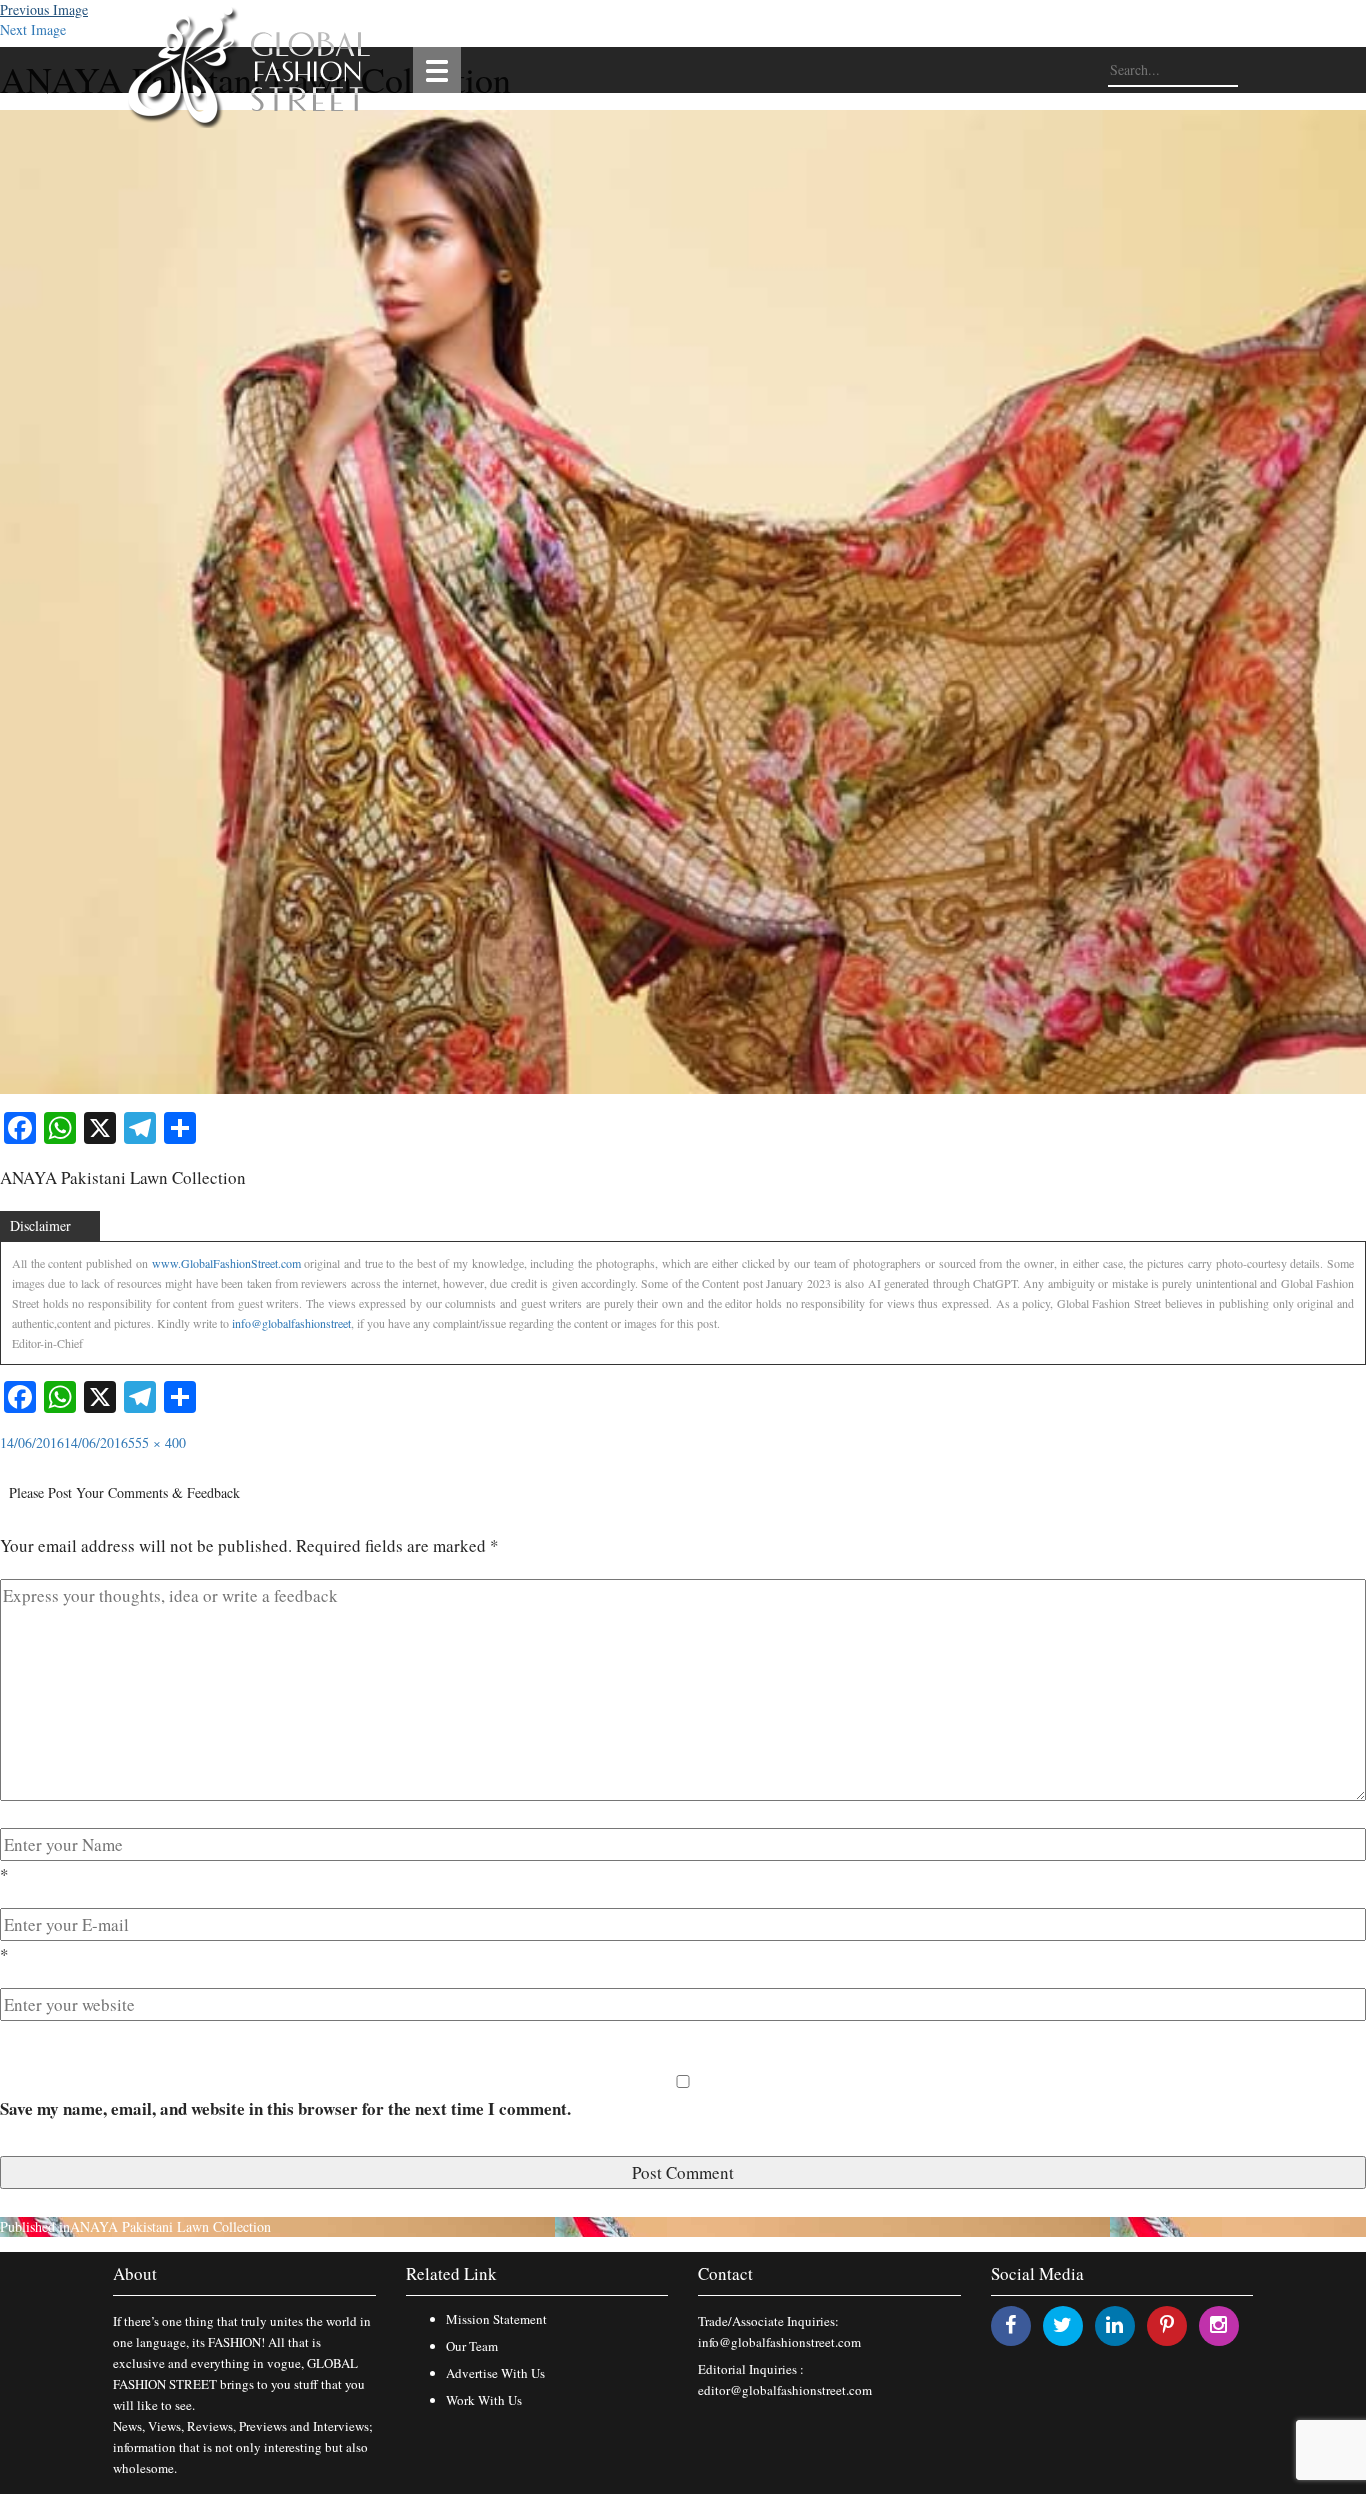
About (135, 2273)
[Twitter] (1062, 2324)
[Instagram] (1218, 2324)
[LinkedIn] (1114, 2324)
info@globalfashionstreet (291, 1323)
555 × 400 (157, 1442)
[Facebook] (1010, 2324)
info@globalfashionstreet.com (779, 2342)
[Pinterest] (1167, 2324)
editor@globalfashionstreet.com (785, 2390)
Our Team (472, 2346)
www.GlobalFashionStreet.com (226, 1263)
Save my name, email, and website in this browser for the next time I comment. (285, 2108)
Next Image (33, 29)
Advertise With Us (495, 2373)
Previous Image (44, 9)
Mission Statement (496, 2319)
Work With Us (484, 2400)
